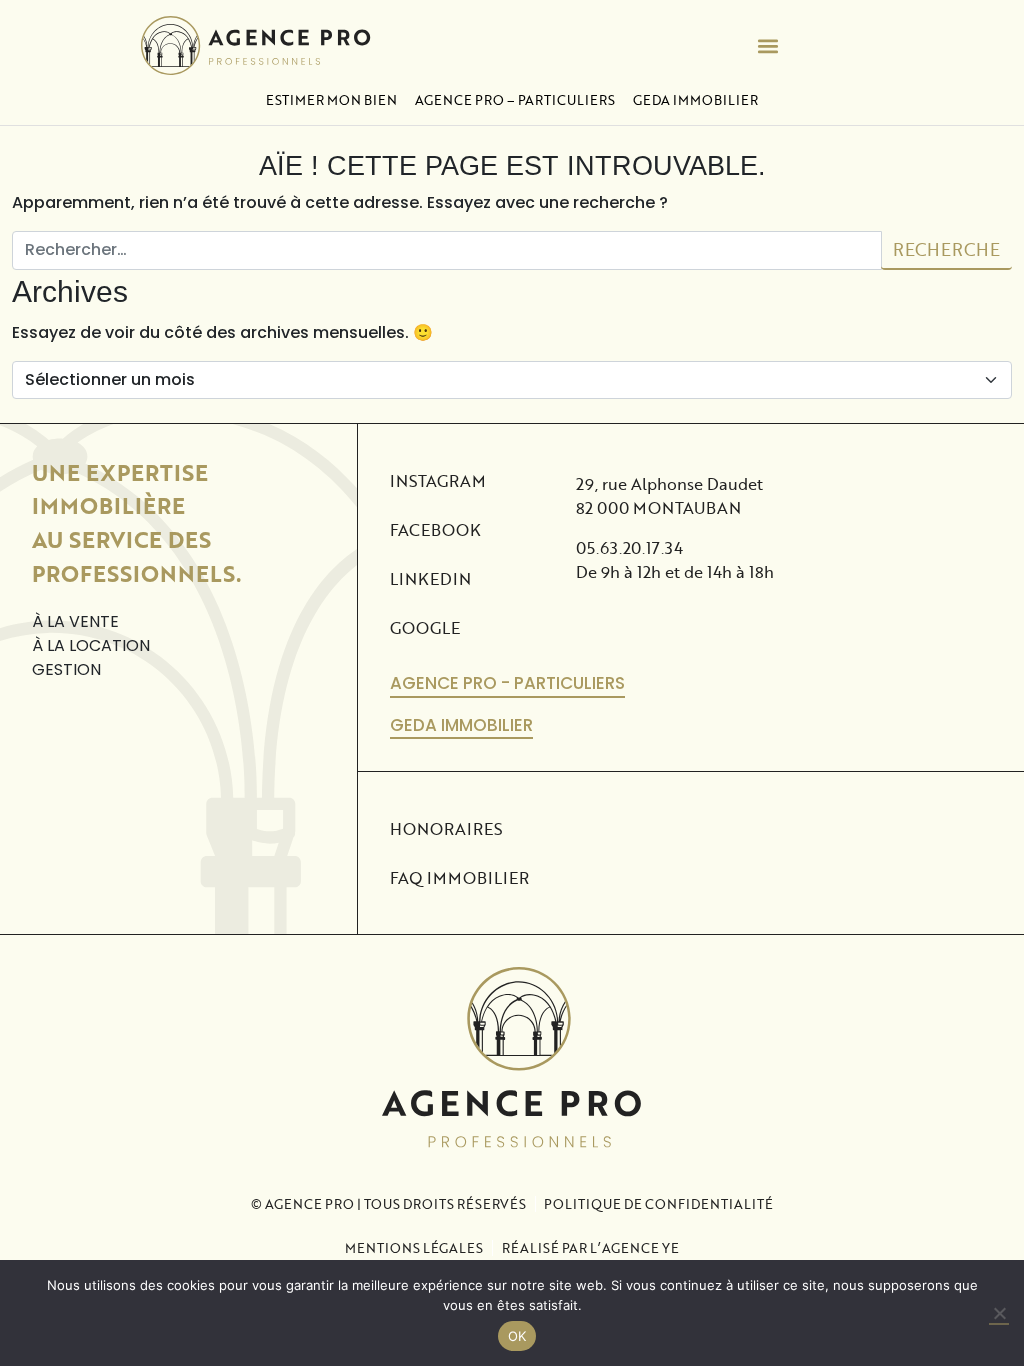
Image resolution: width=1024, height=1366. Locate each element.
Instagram (438, 480)
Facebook (435, 529)
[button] (768, 45)
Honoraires (446, 828)
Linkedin (430, 578)
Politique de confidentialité (658, 1204)
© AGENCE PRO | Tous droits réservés (388, 1204)
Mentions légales (414, 1248)
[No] (999, 1314)
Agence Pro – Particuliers (515, 100)
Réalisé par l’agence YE (590, 1248)
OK (517, 1336)
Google (425, 627)
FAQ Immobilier (459, 877)
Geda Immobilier (695, 100)
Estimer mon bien (331, 100)
